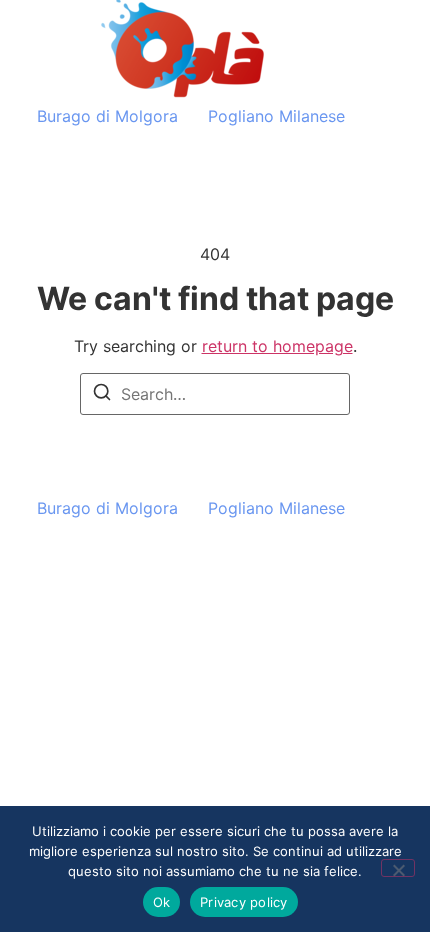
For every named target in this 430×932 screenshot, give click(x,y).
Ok (162, 902)
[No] (398, 868)
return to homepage (277, 346)
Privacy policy (244, 902)
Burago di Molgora (107, 116)
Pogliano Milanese (276, 116)
